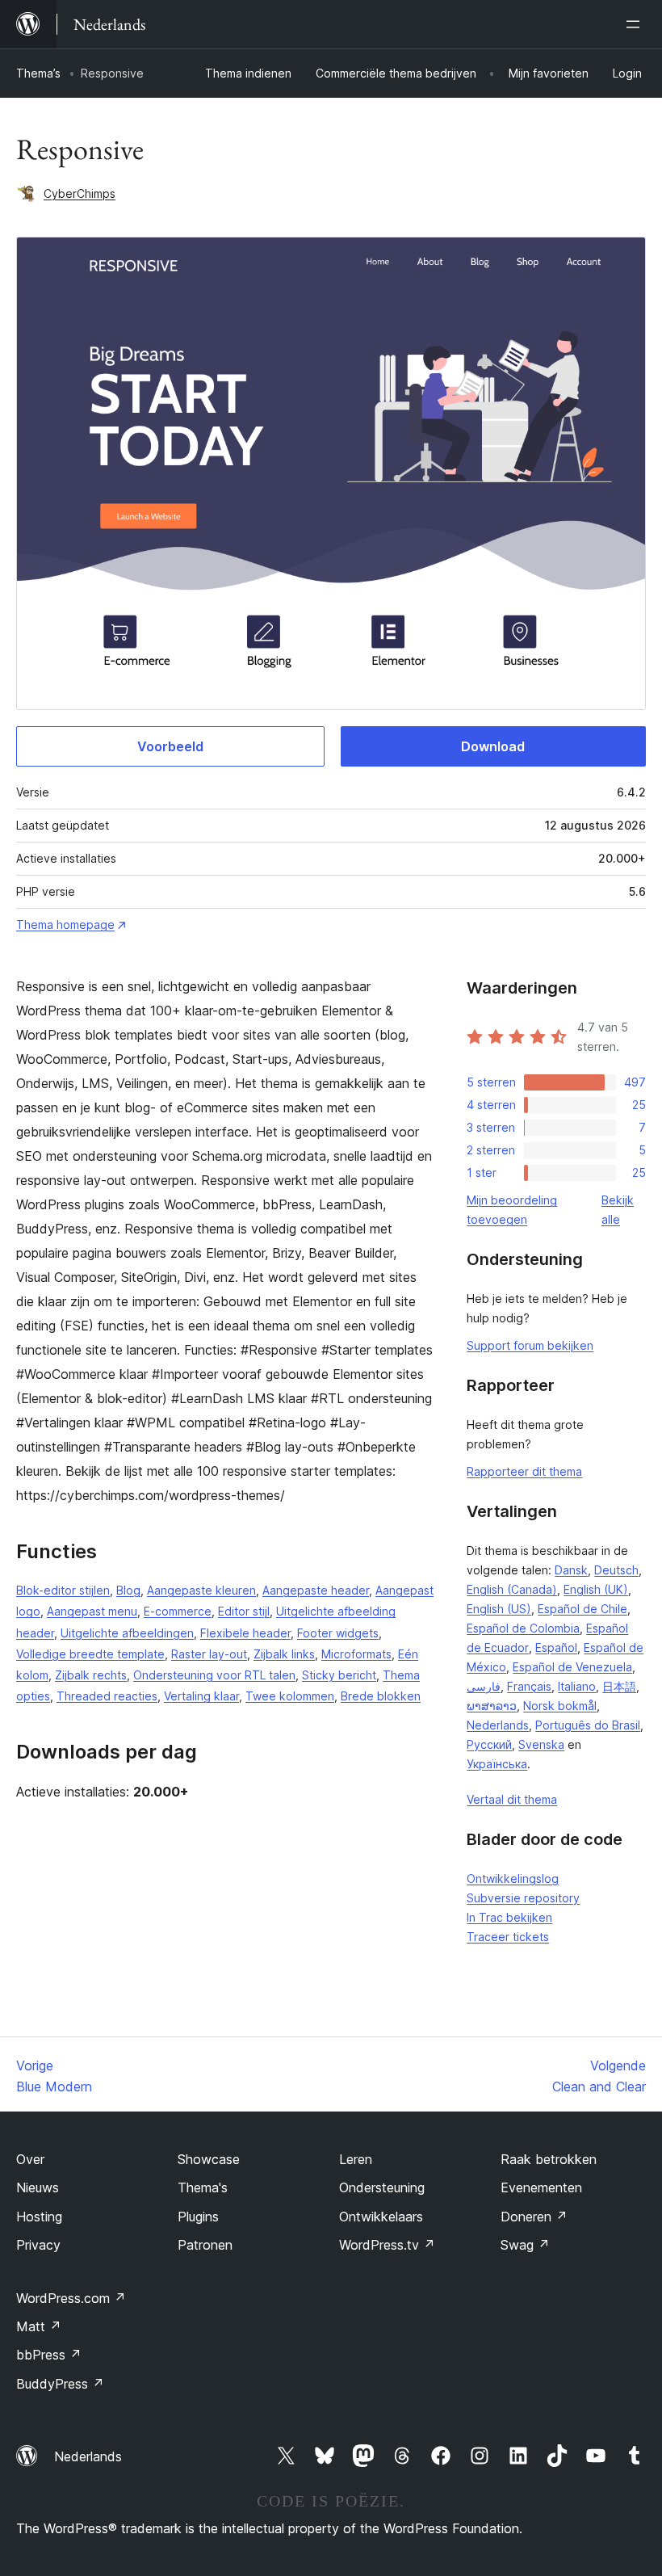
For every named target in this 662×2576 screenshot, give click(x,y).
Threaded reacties (107, 1696)
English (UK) (596, 1589)
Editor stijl (244, 1611)
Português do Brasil (588, 1725)
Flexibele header (245, 1633)
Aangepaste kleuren (201, 1590)
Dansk (571, 1570)
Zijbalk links (284, 1654)
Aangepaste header (316, 1590)
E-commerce (178, 1611)
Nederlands (498, 1725)
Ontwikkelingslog (513, 1878)
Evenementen (541, 2187)
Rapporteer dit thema (524, 1471)
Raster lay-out (209, 1654)
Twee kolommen (290, 1696)
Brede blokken (381, 1696)
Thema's (203, 2187)
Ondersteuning (382, 2187)
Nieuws (38, 2187)
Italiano (577, 1686)
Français (529, 1686)
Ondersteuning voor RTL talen (214, 1675)
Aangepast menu (92, 1611)
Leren (356, 2159)
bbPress (49, 2355)
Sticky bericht (339, 1675)
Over (30, 2159)
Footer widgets (338, 1633)
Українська (497, 1764)
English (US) (499, 1609)
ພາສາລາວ (492, 1706)
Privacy (38, 2245)
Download (493, 746)
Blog (128, 1590)
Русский (489, 1744)
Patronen (205, 2245)
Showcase (209, 2159)
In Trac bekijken (509, 1917)
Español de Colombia (523, 1628)
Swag (525, 2245)
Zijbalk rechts (91, 1675)
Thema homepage (65, 925)
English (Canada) (512, 1589)
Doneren (534, 2217)
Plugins (198, 2217)
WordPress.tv (387, 2245)
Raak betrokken (549, 2159)
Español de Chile (582, 1609)
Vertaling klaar (201, 1696)
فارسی (484, 1686)
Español (556, 1647)
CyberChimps (80, 193)
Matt (39, 2326)
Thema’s (38, 73)
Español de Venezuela (572, 1667)
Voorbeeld (170, 746)
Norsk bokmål (560, 1706)
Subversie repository (523, 1898)
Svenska (541, 1744)
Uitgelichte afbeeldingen (127, 1633)
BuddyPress (60, 2384)
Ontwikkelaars (381, 2217)
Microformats (356, 1654)
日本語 (619, 1686)
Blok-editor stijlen (63, 1590)
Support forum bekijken (530, 1345)
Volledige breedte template (90, 1654)
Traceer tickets (508, 1937)
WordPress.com (71, 2298)
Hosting (39, 2217)
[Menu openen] (636, 24)
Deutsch (616, 1570)
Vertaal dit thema (512, 1799)
